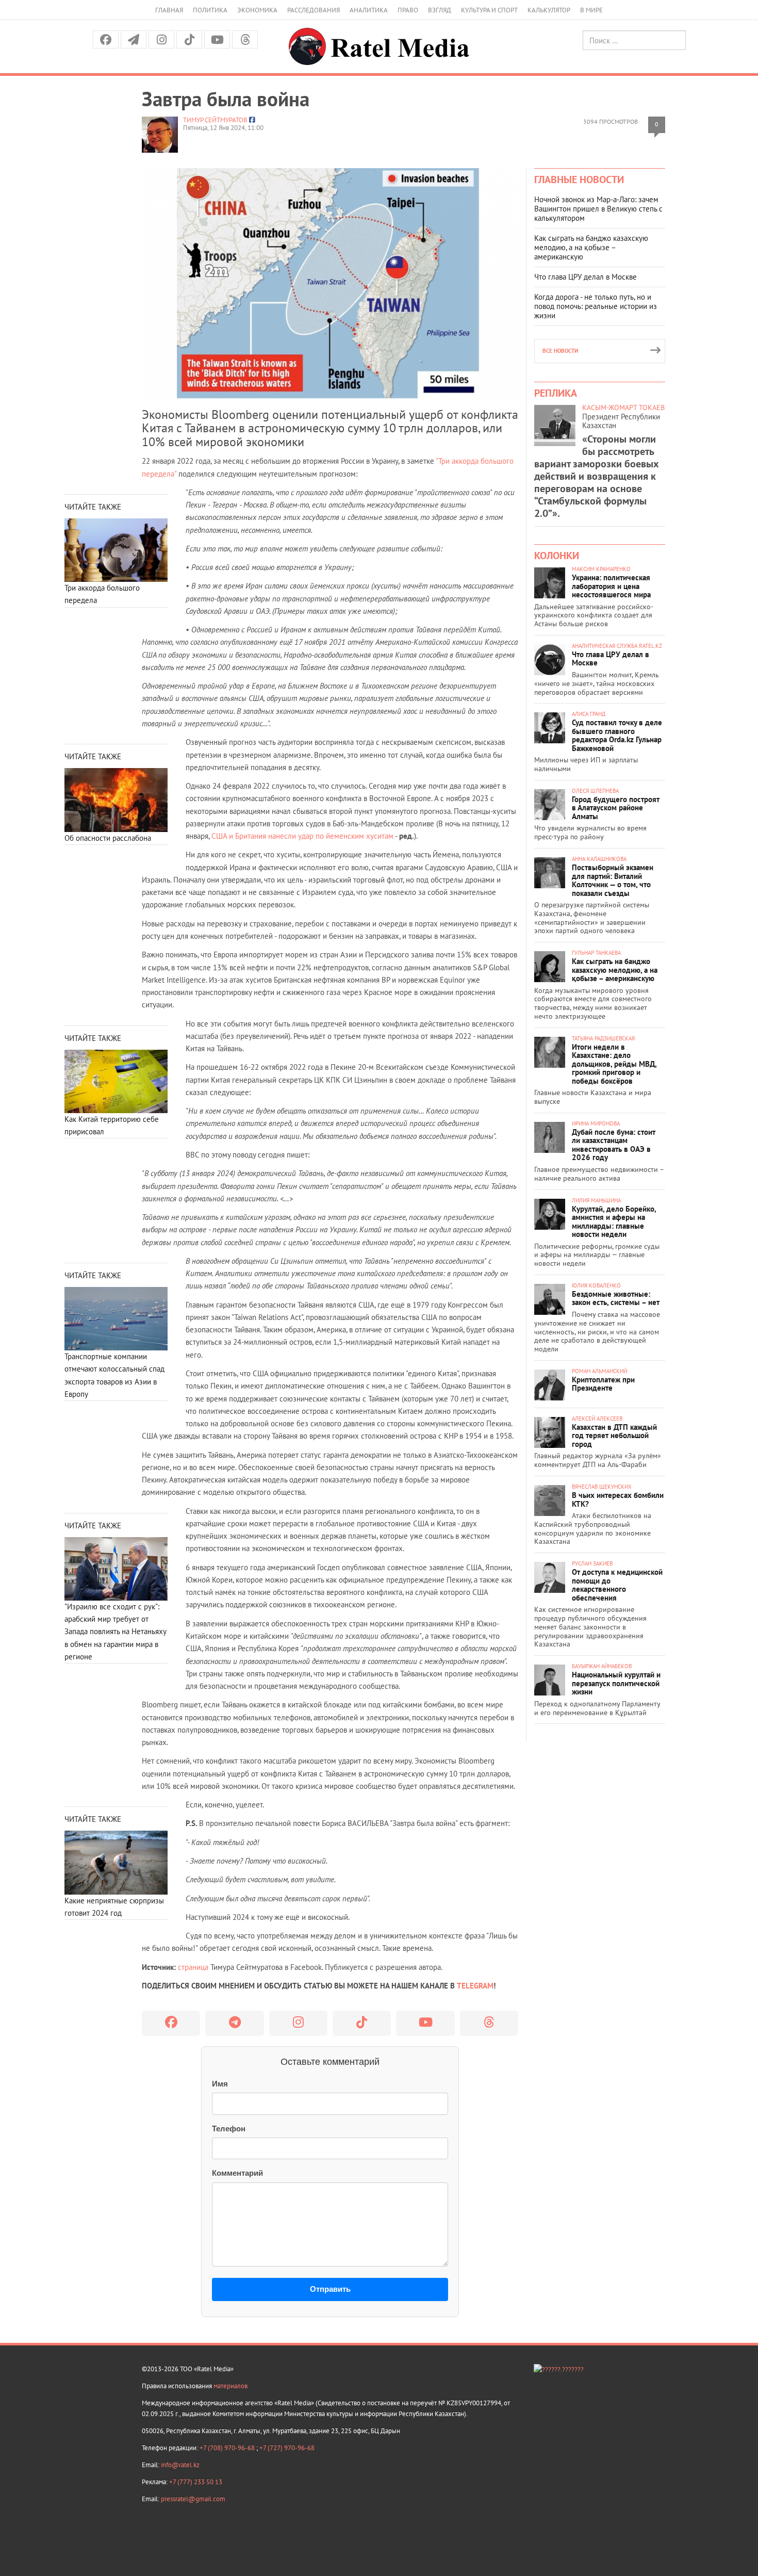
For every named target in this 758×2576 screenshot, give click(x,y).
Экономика (257, 10)
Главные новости (579, 180)
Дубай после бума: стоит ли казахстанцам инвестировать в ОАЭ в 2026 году (614, 1145)
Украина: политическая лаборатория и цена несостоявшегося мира (611, 586)
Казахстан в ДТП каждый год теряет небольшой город (614, 1436)
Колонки (557, 556)
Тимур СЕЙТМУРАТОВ (215, 120)
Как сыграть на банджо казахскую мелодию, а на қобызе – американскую (591, 247)
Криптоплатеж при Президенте (603, 1384)
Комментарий (237, 2173)
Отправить (330, 2289)
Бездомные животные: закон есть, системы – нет (616, 1298)
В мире (591, 10)
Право (408, 10)
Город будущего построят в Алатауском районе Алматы (616, 808)
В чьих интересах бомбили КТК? (618, 1499)
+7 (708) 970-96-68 (228, 2448)
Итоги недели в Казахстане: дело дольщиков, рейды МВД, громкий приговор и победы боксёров (614, 1064)
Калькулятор (549, 10)
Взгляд (440, 10)
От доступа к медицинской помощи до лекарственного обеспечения (617, 1585)
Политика (210, 10)
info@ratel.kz (180, 2465)
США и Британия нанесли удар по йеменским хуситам (302, 836)
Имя (220, 2084)
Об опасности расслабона (108, 838)
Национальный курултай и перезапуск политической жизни (616, 1683)
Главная (169, 10)
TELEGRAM (475, 1986)
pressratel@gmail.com (193, 2499)
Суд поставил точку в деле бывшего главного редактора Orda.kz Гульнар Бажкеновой (617, 735)
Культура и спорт (489, 10)
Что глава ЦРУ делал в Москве (586, 277)
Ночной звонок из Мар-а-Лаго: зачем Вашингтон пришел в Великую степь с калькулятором (598, 209)
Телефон (229, 2129)
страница (193, 1967)
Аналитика (369, 10)
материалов (230, 2386)
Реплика (556, 393)
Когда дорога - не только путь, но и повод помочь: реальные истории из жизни (596, 306)
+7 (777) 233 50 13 (196, 2482)
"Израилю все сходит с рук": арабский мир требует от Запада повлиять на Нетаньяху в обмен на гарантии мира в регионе (115, 1632)
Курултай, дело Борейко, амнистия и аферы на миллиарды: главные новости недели (614, 1222)
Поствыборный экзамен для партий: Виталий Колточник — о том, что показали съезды (613, 880)
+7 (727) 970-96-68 (287, 2448)
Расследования (314, 10)
